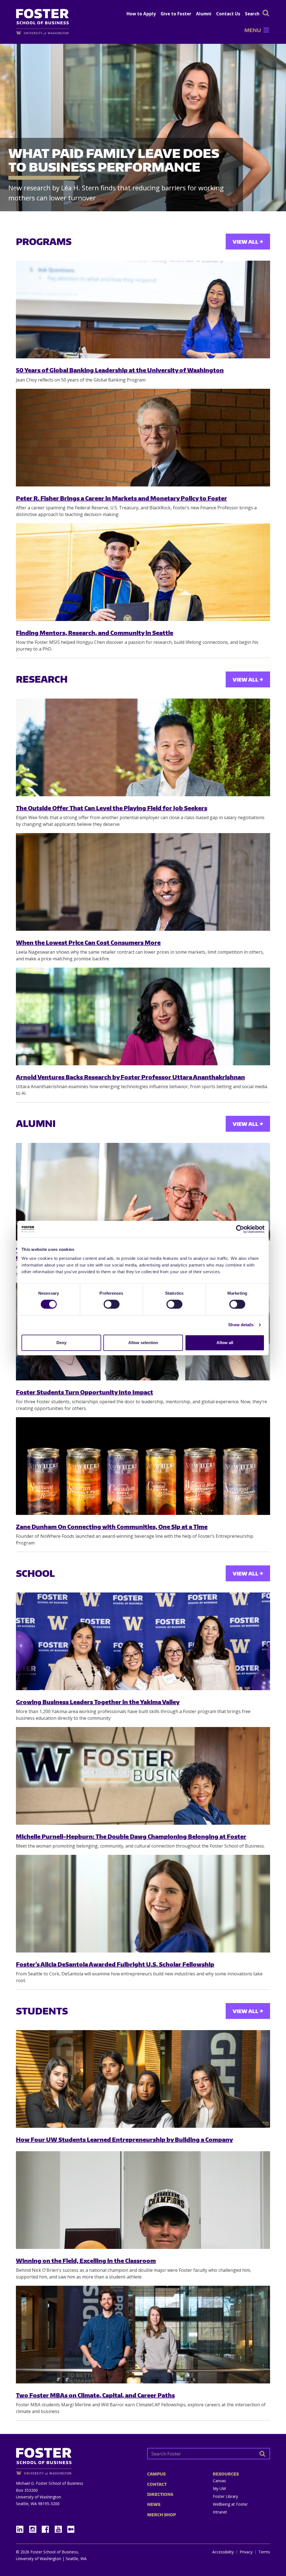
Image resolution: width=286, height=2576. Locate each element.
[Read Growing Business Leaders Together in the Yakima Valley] (143, 1641)
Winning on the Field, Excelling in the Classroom (86, 2260)
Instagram (35, 2528)
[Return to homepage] (77, 2459)
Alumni (204, 14)
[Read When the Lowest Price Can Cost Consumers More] (143, 882)
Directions (160, 2494)
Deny (61, 1343)
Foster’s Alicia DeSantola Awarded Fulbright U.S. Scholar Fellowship (115, 1964)
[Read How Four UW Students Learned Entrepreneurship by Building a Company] (143, 2079)
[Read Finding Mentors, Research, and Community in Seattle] (143, 572)
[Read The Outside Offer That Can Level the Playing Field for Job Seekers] (143, 747)
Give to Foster (176, 14)
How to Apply (141, 14)
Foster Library (225, 2496)
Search (252, 14)
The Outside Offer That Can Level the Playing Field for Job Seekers (112, 808)
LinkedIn (22, 2528)
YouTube (60, 2528)
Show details (241, 1325)
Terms (264, 2552)
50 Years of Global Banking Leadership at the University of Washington (120, 370)
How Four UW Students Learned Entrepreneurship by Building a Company (124, 2139)
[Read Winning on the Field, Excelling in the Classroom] (143, 2200)
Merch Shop (162, 2515)
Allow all (225, 1343)
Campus (156, 2474)
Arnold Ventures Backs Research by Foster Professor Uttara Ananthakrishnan (130, 1077)
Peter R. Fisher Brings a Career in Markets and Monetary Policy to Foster (121, 498)
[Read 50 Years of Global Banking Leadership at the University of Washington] (143, 310)
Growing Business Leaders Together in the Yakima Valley (98, 1702)
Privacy (246, 2552)
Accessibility (223, 2552)
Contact (157, 2484)
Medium (71, 2529)
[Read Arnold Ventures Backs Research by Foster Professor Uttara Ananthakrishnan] (143, 1016)
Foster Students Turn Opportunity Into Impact (84, 1392)
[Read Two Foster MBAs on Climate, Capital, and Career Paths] (143, 2335)
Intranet (220, 2512)
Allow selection (143, 1343)
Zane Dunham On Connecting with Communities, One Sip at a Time (112, 1526)
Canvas (219, 2481)
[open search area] (266, 13)
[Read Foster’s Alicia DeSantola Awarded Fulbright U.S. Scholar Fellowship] (143, 1904)
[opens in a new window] (45, 33)
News (154, 2504)
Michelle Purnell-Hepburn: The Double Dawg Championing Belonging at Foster (131, 1836)
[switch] (112, 1304)
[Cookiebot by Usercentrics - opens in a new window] (240, 1229)
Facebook (47, 2528)
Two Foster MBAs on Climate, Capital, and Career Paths (95, 2395)
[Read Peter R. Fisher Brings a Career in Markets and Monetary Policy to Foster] (143, 438)
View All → (248, 242)
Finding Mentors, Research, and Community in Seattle (95, 633)
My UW (219, 2489)
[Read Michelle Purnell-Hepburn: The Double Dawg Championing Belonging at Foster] (143, 1776)
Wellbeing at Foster (230, 2504)
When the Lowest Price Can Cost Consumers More (88, 942)
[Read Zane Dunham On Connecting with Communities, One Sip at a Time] (143, 1466)
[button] (253, 30)
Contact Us (228, 14)
